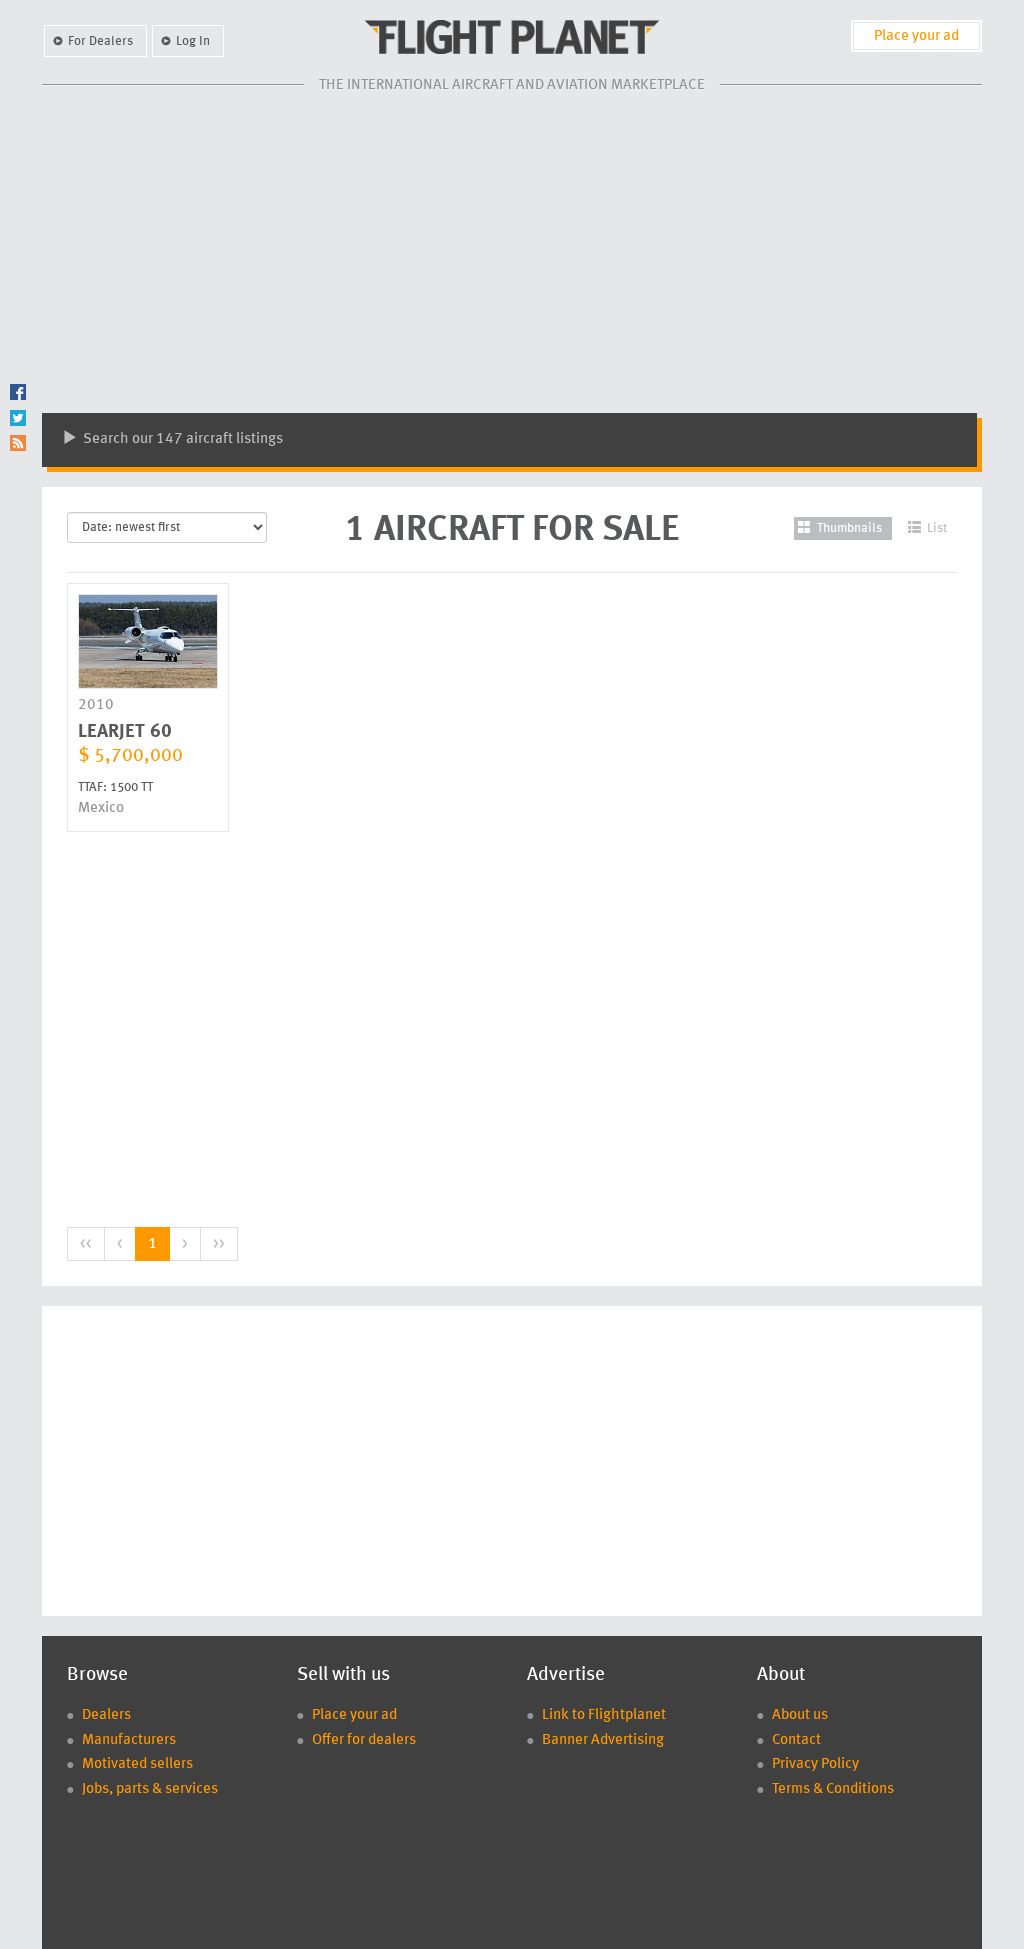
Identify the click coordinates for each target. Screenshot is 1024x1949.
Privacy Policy (815, 1764)
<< (86, 1244)
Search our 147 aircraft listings (181, 439)
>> (219, 1244)
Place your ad (916, 36)
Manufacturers (129, 1740)
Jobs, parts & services (150, 1789)
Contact (796, 1740)
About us (800, 1715)
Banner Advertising (603, 1740)
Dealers (106, 1715)
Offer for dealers (364, 1740)
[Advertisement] (512, 253)
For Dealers (100, 41)
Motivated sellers (137, 1764)
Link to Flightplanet (604, 1715)
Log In (193, 41)
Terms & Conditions (833, 1789)
